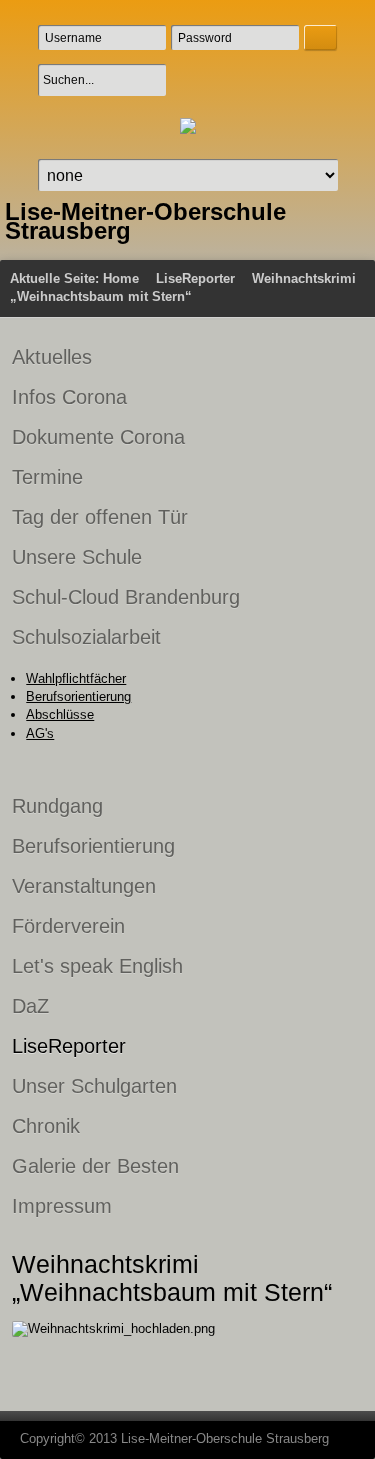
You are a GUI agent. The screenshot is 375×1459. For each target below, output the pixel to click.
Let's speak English (97, 966)
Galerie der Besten (95, 1166)
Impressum (62, 1206)
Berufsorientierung (78, 696)
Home (121, 278)
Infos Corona (69, 397)
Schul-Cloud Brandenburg (126, 597)
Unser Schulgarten (94, 1086)
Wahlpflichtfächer (76, 678)
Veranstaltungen (84, 886)
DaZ (30, 1006)
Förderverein (68, 926)
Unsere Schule (77, 557)
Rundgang (57, 806)
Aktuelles (52, 357)
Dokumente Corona (98, 437)
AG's (40, 733)
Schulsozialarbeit (86, 637)
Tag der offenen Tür (100, 517)
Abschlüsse (60, 714)
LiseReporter (195, 278)
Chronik (46, 1126)
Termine (47, 477)
